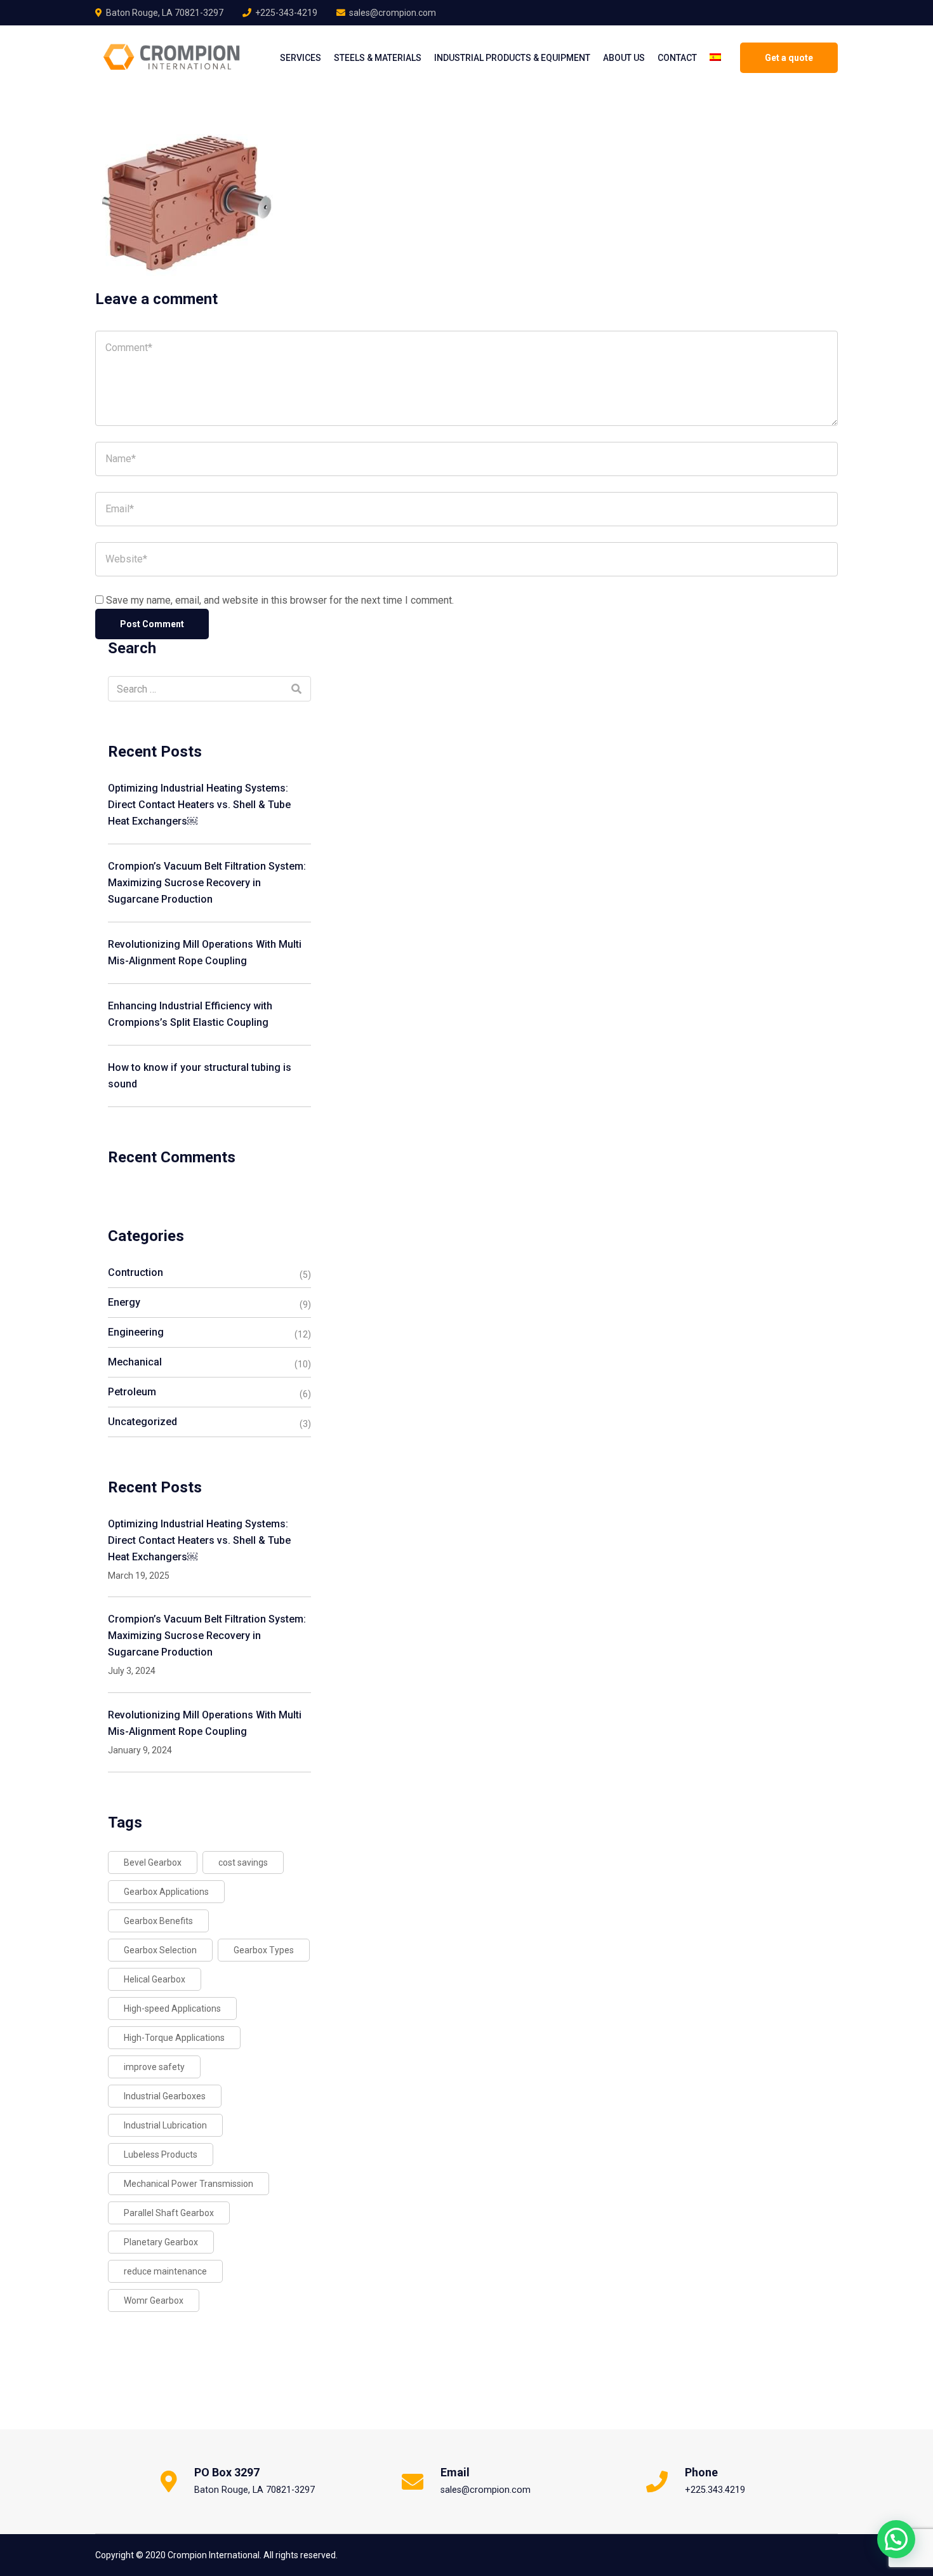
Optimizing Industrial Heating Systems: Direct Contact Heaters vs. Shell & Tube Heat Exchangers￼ (199, 805)
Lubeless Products (161, 2154)
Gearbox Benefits (158, 1921)
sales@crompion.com (393, 13)
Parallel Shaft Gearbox (169, 2213)
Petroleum (132, 1392)
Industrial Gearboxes (165, 2096)
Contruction (136, 1272)
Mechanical (135, 1362)
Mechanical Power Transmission (189, 2184)
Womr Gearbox (154, 2300)
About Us (624, 58)
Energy (124, 1302)
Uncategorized (142, 1422)
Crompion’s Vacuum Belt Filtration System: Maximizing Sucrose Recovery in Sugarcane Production (207, 883)
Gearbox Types (264, 1950)
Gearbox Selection (160, 1950)
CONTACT (677, 58)
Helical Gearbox (155, 1979)
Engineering (136, 1332)
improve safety (154, 2067)
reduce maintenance (165, 2271)
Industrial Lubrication (165, 2125)
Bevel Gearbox (153, 1862)
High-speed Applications (172, 2008)
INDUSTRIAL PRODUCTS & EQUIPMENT (512, 58)
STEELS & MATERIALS (378, 58)
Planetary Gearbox (161, 2242)
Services (301, 58)
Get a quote (789, 58)
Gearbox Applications (166, 1892)
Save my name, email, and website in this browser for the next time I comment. (280, 600)
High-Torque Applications (174, 2038)
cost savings (243, 1862)
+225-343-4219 (286, 13)
